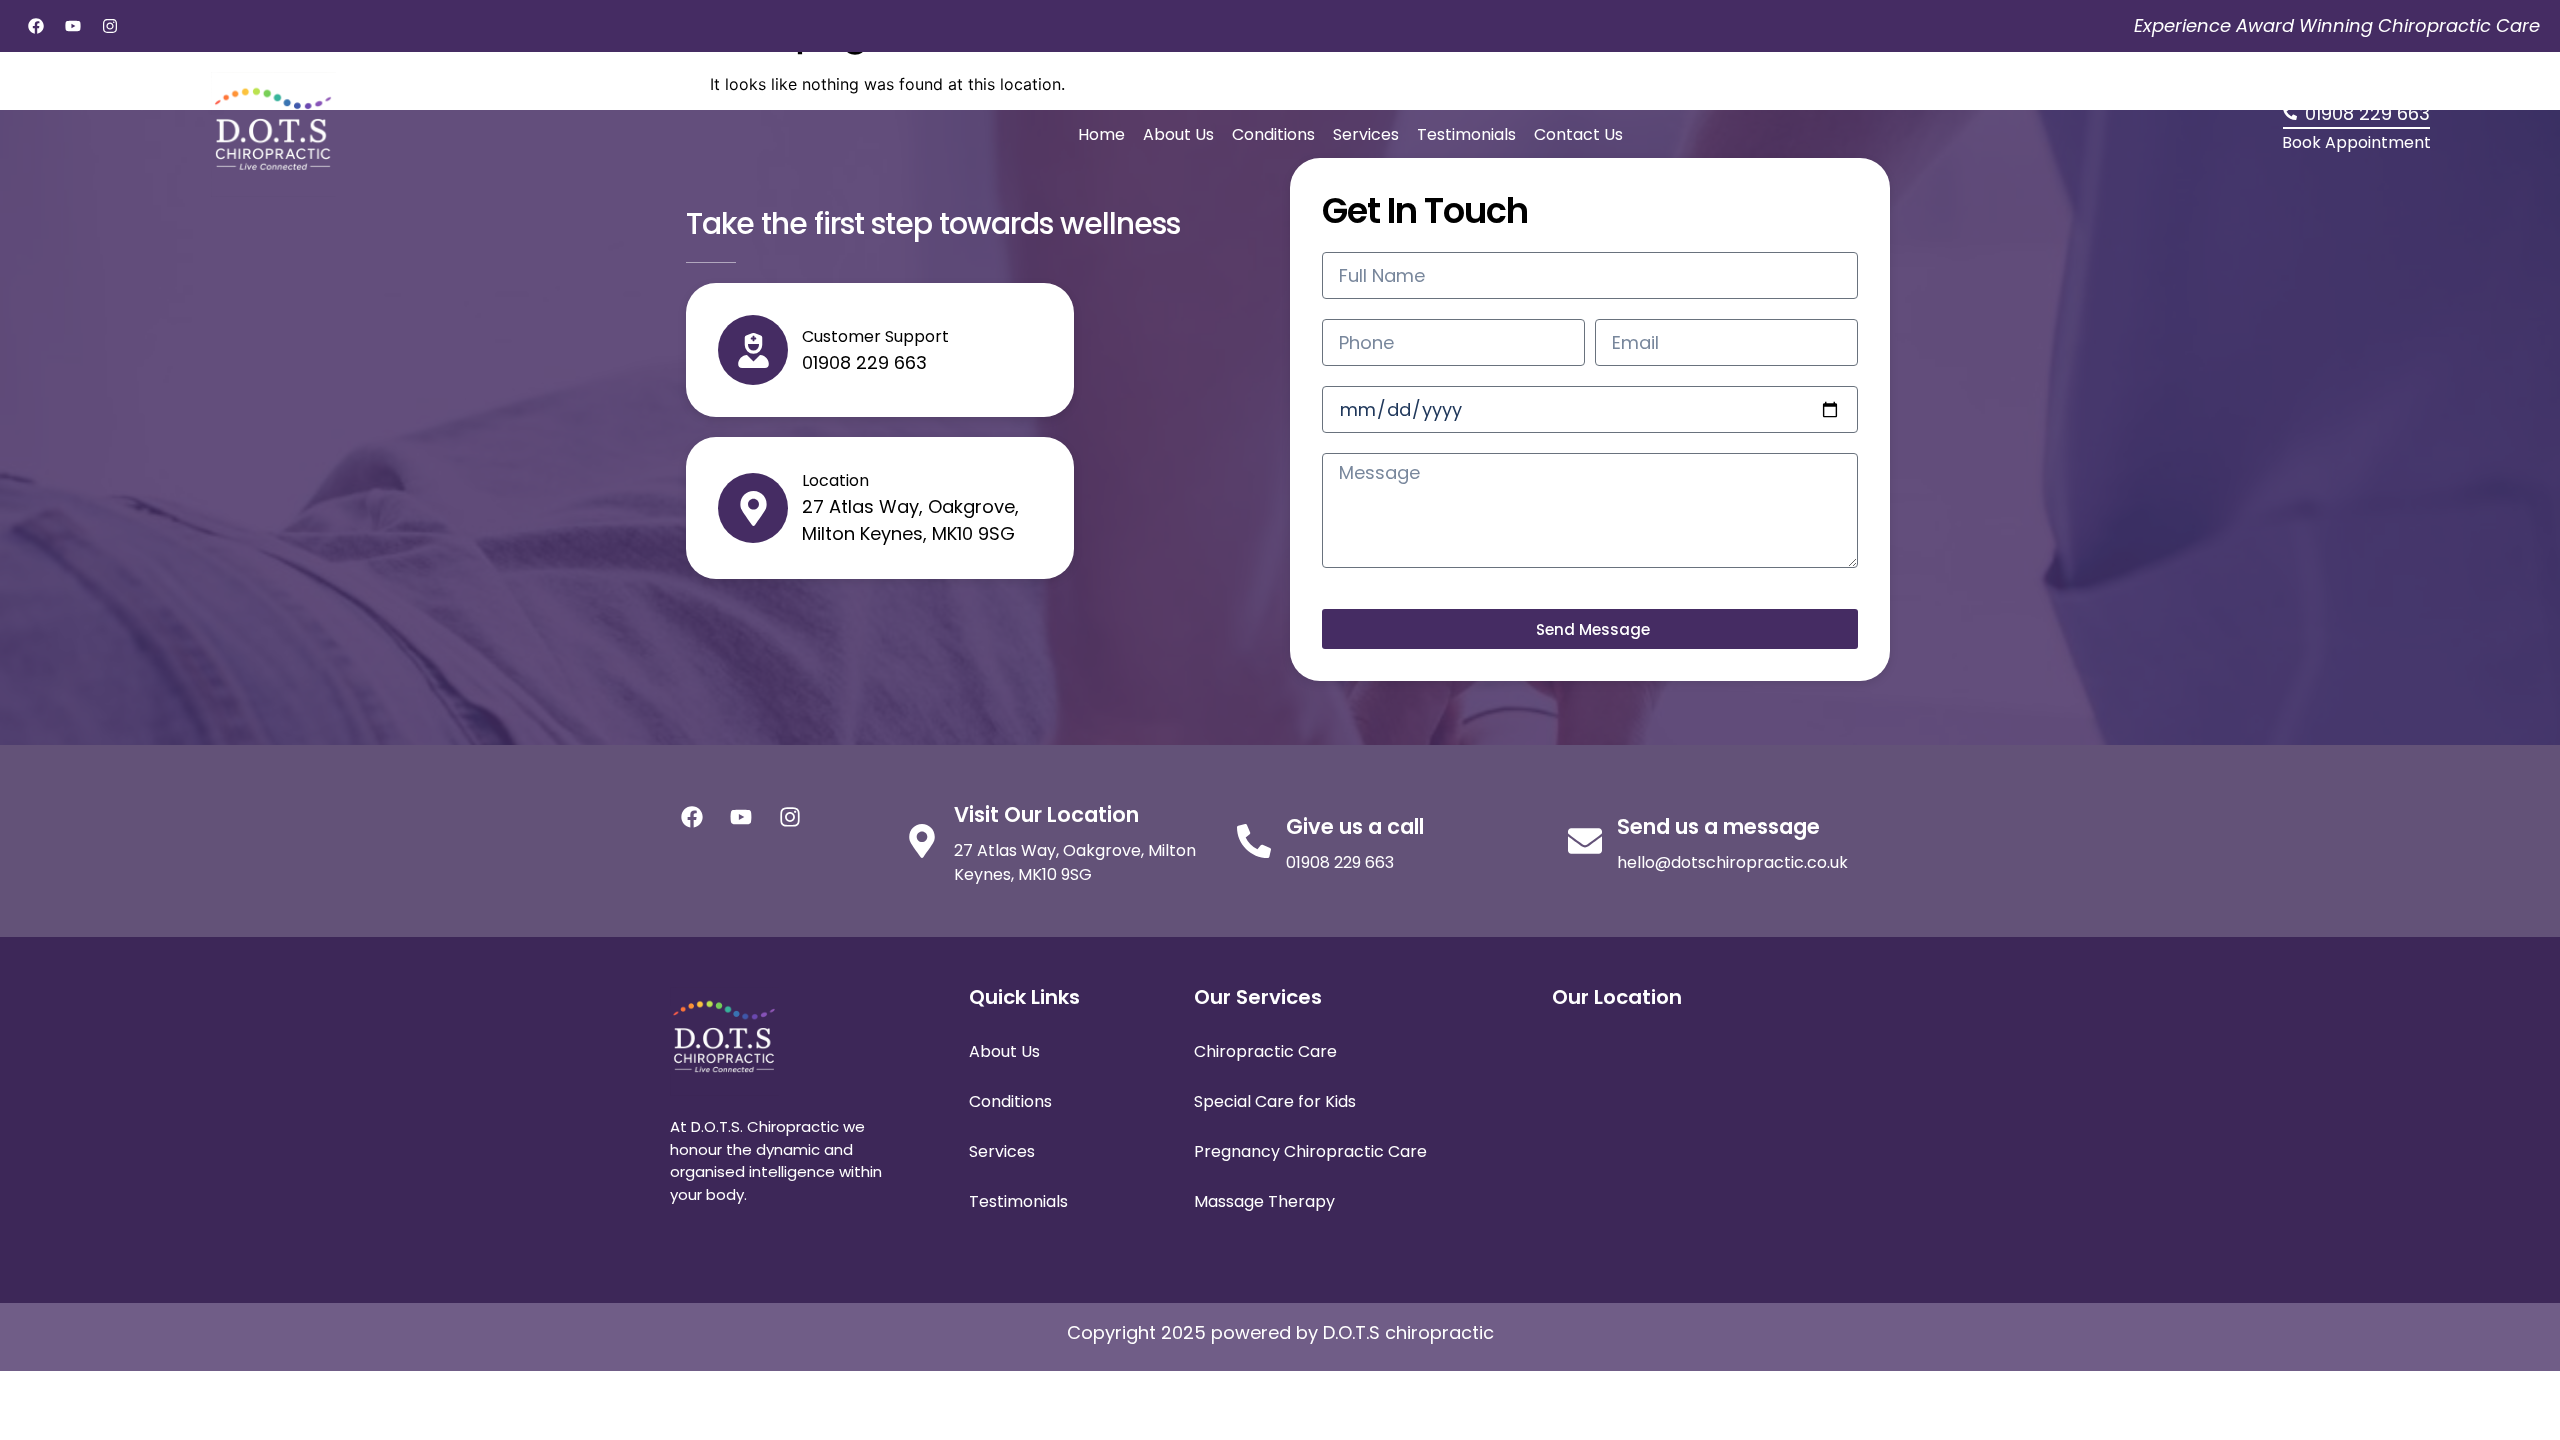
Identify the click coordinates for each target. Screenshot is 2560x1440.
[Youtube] (73, 26)
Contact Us (1578, 134)
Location (835, 480)
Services (1366, 134)
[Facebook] (36, 26)
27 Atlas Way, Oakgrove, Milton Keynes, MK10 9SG (1075, 862)
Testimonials (1466, 134)
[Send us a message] (1585, 841)
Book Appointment (2356, 142)
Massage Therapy (1264, 1201)
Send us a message (1718, 826)
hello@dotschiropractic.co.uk (1732, 862)
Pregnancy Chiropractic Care (1310, 1151)
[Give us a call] (1254, 841)
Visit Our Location (1046, 814)
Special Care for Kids (1275, 1101)
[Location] (753, 508)
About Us (1178, 134)
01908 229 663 (1340, 862)
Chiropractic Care (1265, 1051)
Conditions (1273, 134)
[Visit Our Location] (922, 841)
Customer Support (875, 336)
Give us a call (1355, 826)
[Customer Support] (753, 350)
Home (1101, 134)
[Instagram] (110, 26)
